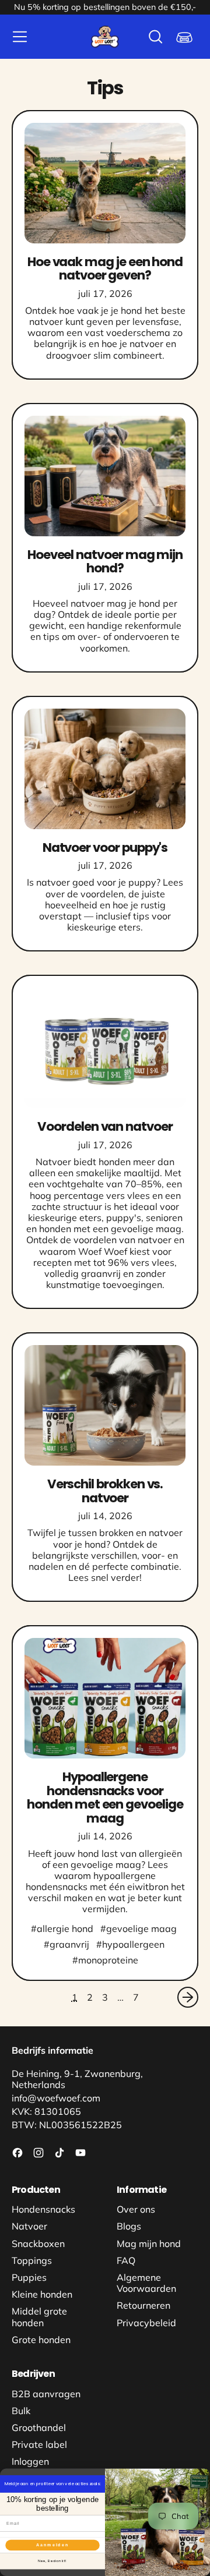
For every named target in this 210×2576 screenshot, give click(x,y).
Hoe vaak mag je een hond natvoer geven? (105, 268)
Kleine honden (42, 2294)
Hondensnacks (43, 2209)
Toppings (32, 2260)
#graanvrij (66, 1944)
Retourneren (143, 2305)
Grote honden (41, 2340)
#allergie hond (62, 1929)
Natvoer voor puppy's (105, 848)
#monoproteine (105, 1960)
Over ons (136, 2209)
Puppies (29, 2277)
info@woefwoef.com (56, 2098)
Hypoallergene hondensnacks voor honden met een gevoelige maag (105, 1797)
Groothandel (39, 2428)
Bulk (21, 2411)
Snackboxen (38, 2244)
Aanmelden (53, 2545)
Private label (39, 2444)
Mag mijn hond (149, 2244)
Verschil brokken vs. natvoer (105, 1491)
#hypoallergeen (130, 1944)
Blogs (129, 2226)
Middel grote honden (39, 2317)
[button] (155, 37)
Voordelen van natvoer (105, 1126)
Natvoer (29, 2226)
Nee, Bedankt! (52, 2561)
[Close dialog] (204, 2474)
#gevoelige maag (139, 1929)
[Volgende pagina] (188, 1997)
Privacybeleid (146, 2323)
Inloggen (30, 2461)
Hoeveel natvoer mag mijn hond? (105, 561)
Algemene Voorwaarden (146, 2283)
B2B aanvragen (46, 2394)
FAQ (126, 2260)
